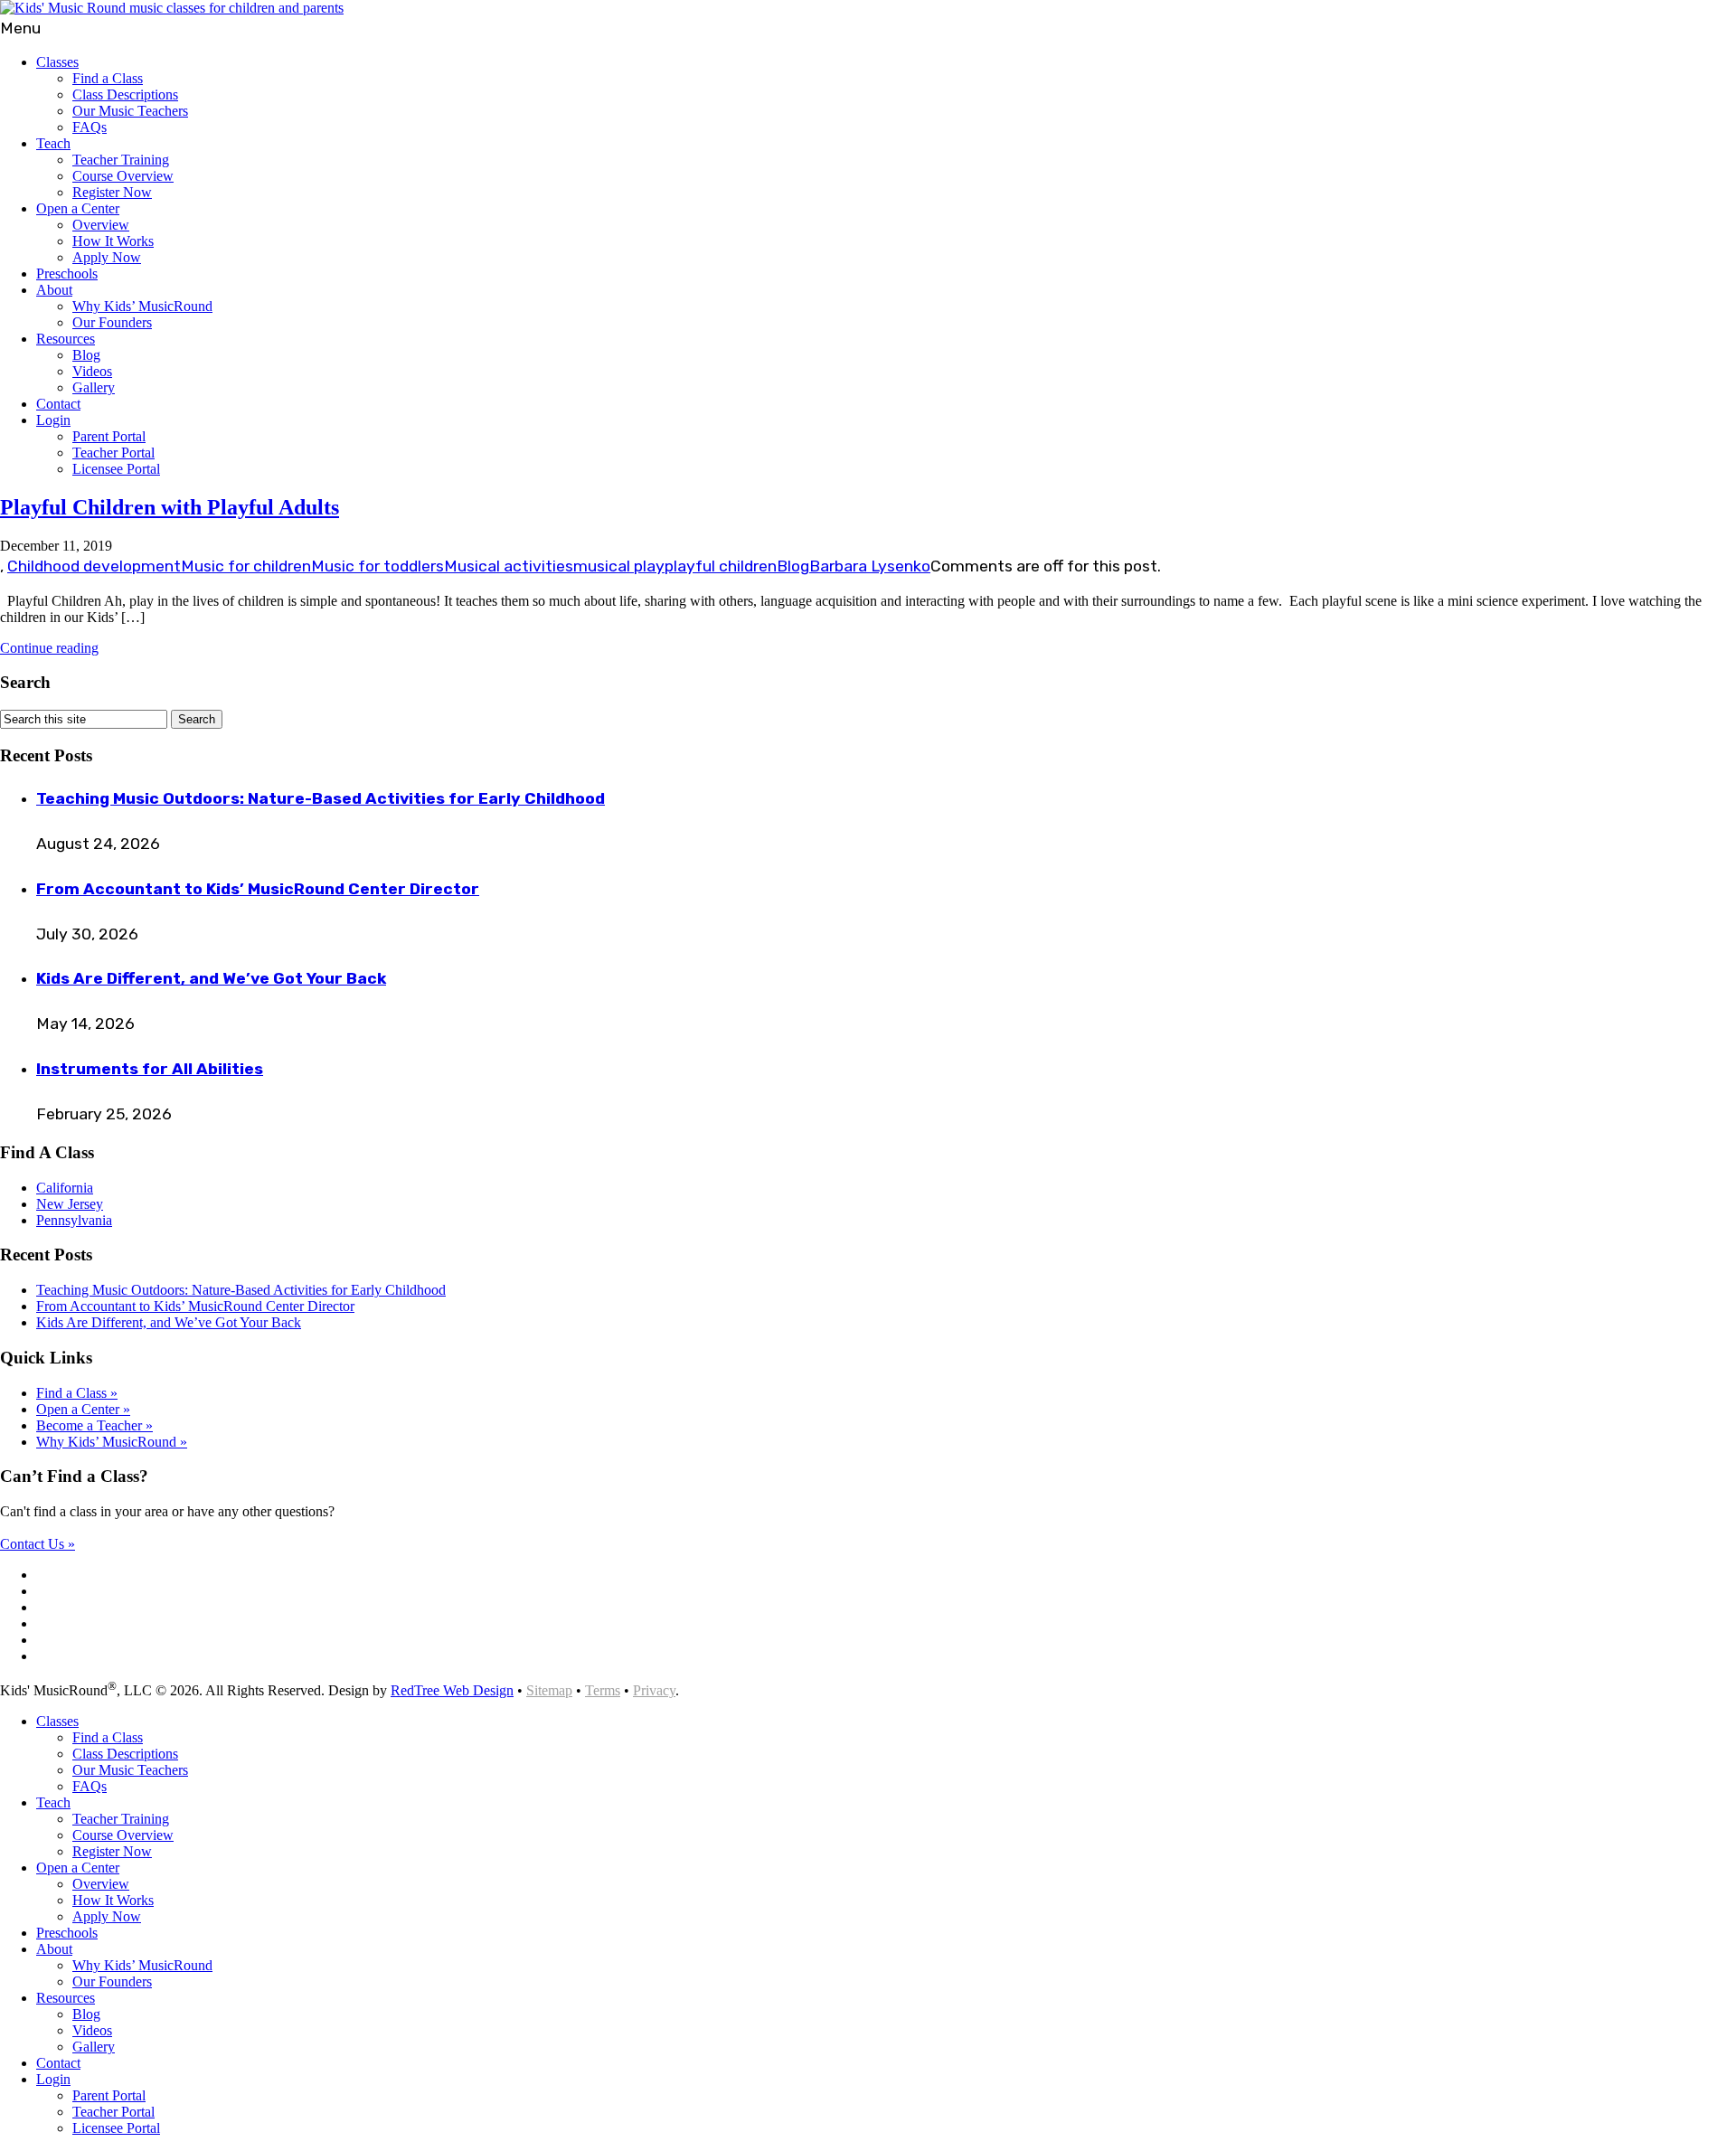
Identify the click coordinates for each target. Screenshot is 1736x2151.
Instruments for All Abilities (150, 1069)
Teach (53, 143)
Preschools (67, 274)
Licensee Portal (116, 469)
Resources (66, 339)
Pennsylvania (74, 1220)
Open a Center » (83, 1409)
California (65, 1188)
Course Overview (123, 176)
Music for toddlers (377, 566)
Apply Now (107, 257)
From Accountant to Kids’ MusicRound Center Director (258, 889)
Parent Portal (109, 436)
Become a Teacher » (94, 1425)
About (54, 290)
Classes (57, 62)
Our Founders (112, 322)
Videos (92, 371)
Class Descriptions (125, 94)
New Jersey (70, 1204)
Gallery (94, 387)
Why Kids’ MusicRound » (112, 1442)
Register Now (112, 192)
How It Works (113, 241)
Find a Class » (77, 1393)
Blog (86, 355)
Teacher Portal (113, 453)
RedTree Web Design (452, 1690)
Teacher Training (121, 160)
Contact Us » (38, 1544)
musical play (619, 566)
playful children (721, 566)
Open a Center (78, 208)
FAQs (90, 127)
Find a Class (108, 78)
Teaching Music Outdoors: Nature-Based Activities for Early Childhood (321, 798)
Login (53, 420)
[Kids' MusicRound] (172, 8)
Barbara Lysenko (870, 566)
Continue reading (49, 648)
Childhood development (94, 566)
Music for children (246, 566)
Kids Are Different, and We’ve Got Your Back (211, 978)
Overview (101, 225)
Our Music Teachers (130, 111)
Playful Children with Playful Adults (170, 507)
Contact (58, 404)
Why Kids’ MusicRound (142, 306)
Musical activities (509, 566)
